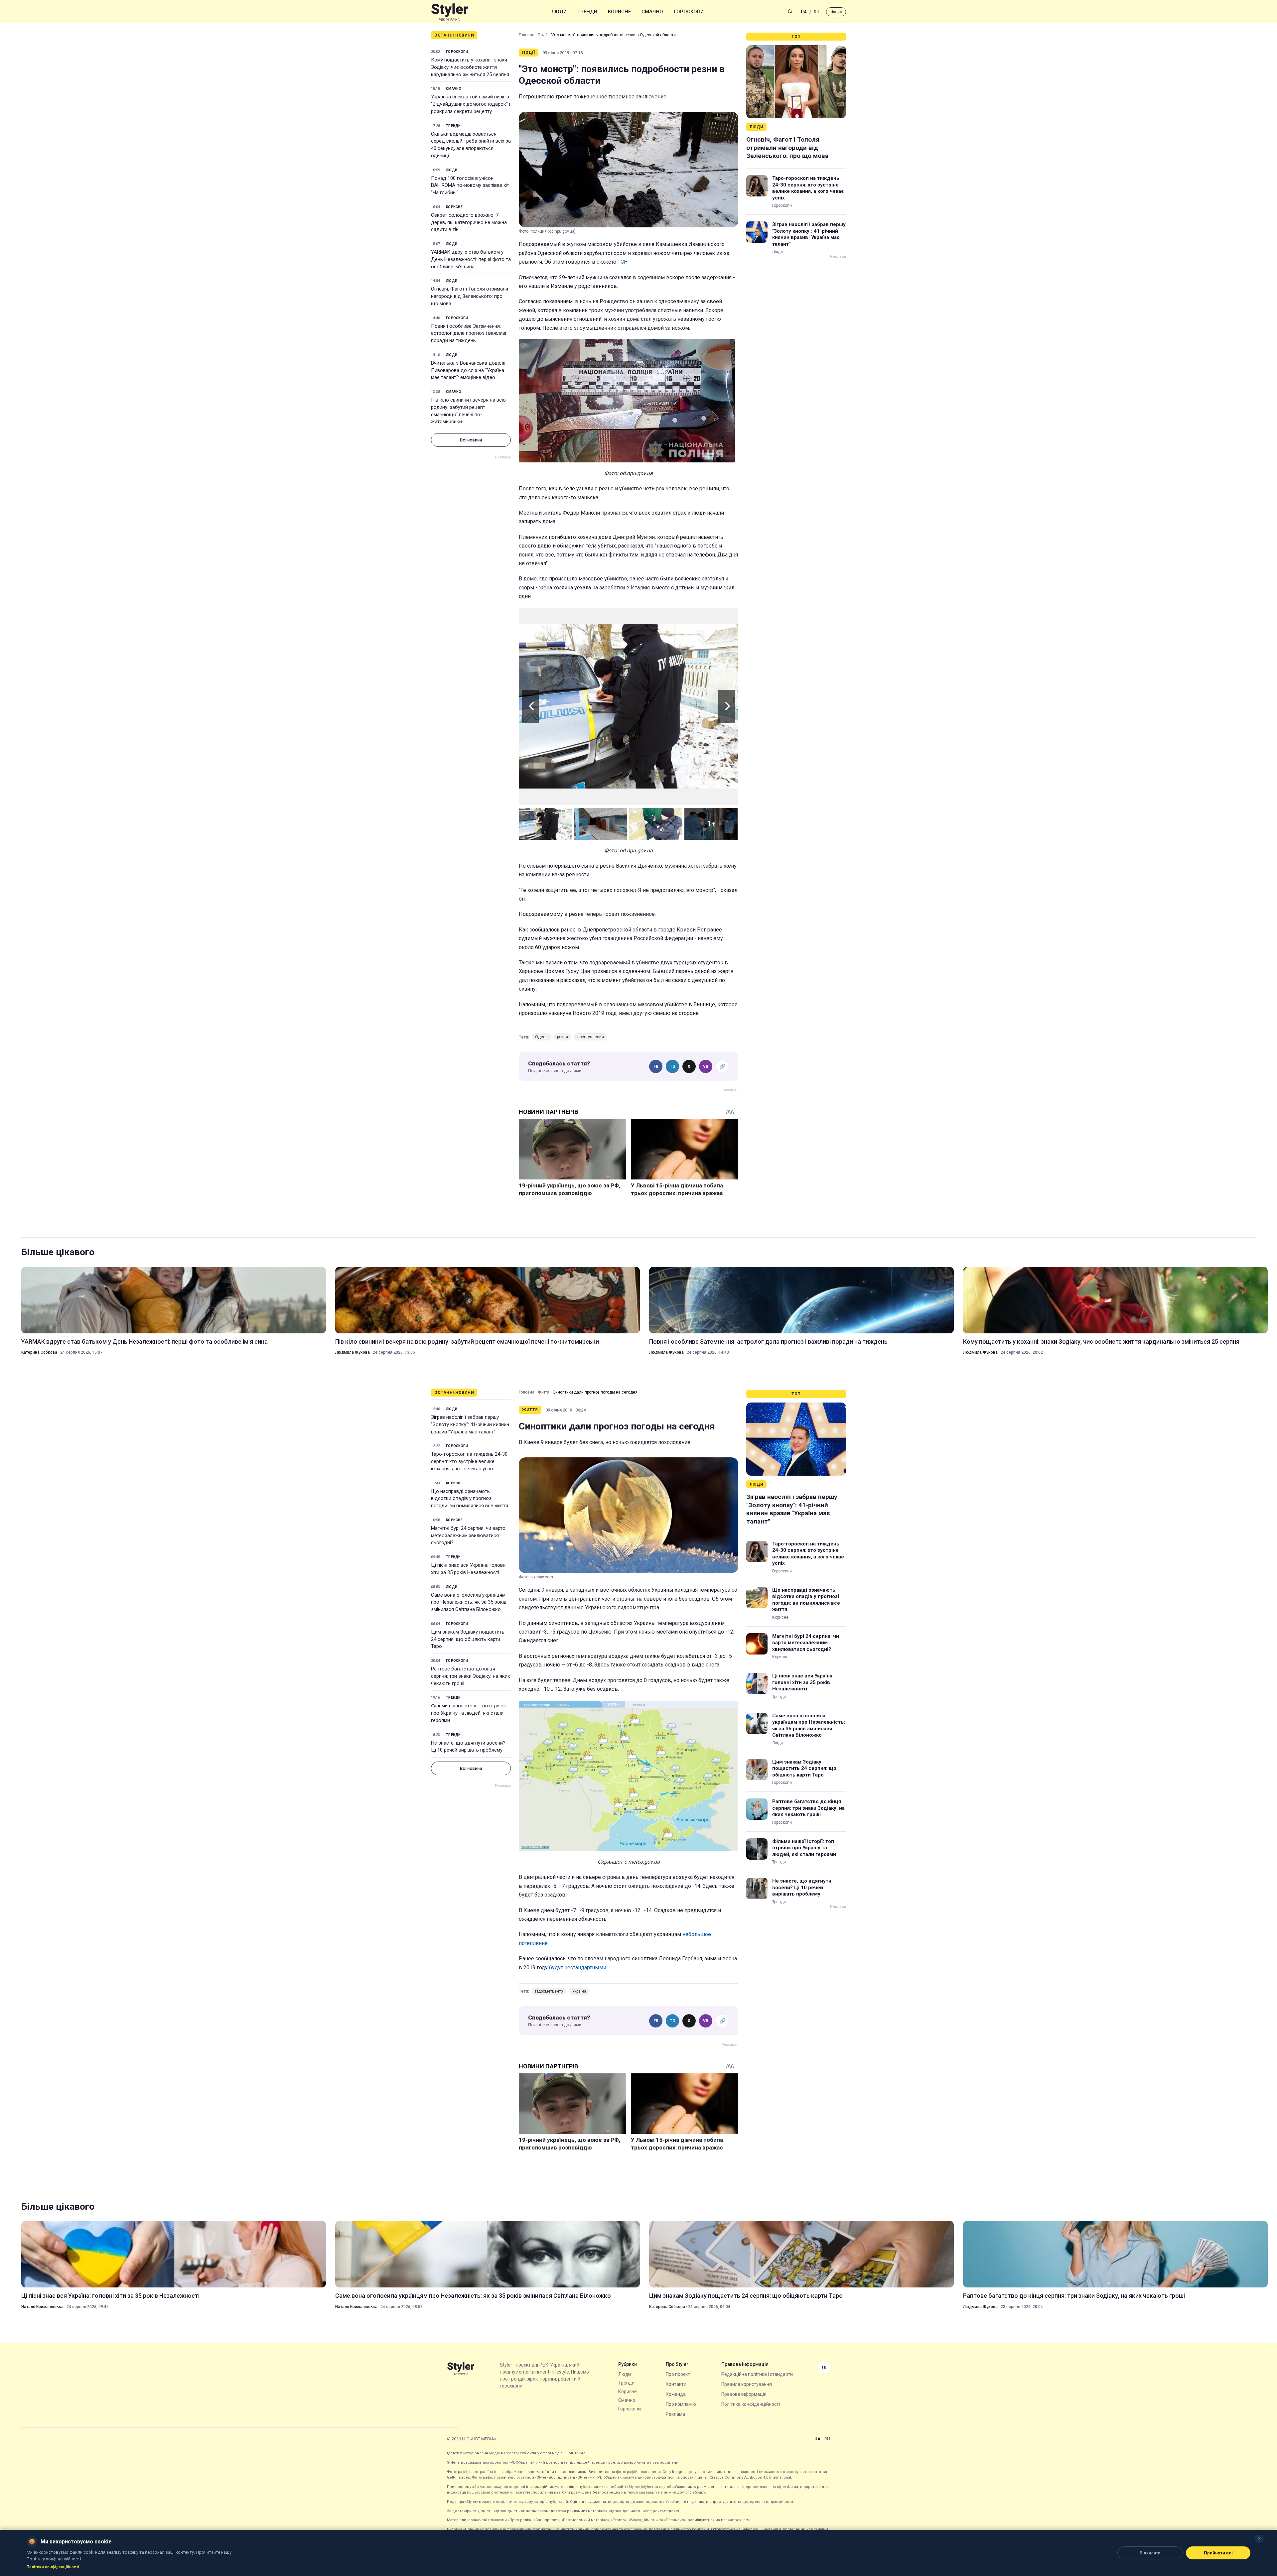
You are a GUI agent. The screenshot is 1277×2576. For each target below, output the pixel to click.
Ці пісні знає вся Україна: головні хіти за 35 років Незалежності (469, 1569)
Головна (527, 35)
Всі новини (471, 440)
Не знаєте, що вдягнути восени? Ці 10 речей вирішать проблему (468, 1747)
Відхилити (1150, 2553)
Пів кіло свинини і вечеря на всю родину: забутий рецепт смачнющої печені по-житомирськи (468, 411)
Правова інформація (744, 2394)
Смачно (652, 12)
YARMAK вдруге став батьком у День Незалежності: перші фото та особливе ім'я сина (471, 259)
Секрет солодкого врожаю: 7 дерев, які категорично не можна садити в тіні (469, 222)
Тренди (587, 12)
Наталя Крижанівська (42, 2307)
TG (673, 1066)
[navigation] (629, 706)
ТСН (623, 262)
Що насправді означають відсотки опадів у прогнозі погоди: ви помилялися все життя (470, 1499)
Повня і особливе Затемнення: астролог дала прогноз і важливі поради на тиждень (469, 333)
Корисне (619, 12)
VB (706, 1066)
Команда (676, 2394)
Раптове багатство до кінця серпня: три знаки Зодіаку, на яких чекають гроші (470, 1676)
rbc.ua (836, 12)
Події (543, 35)
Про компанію (681, 2404)
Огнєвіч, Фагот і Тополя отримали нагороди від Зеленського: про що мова (470, 296)
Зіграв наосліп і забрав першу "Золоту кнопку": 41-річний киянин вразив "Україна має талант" (809, 234)
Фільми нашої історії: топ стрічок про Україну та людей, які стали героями (469, 1713)
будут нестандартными (578, 1967)
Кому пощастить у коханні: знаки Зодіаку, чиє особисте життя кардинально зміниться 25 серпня (470, 67)
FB (656, 1066)
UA (804, 12)
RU (817, 12)
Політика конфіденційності (751, 2404)
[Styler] (450, 12)
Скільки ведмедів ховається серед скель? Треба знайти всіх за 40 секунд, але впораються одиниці (471, 145)
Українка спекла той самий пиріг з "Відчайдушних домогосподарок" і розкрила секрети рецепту (471, 104)
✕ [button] (1259, 2539)
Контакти (676, 2384)
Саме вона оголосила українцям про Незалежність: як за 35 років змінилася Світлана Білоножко (469, 1602)
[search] (790, 12)
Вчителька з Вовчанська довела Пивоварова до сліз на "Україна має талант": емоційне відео (468, 370)
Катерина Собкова (39, 1352)
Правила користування (747, 2384)
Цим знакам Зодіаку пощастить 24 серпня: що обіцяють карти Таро (468, 1639)
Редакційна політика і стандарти (757, 2374)
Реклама (675, 2414)
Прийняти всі (1218, 2553)
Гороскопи (689, 12)
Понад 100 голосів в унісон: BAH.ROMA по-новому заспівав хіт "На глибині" (470, 185)
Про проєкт (678, 2374)
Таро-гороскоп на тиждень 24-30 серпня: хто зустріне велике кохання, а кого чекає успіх (808, 188)
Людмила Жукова (353, 1352)
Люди (559, 12)
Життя (544, 1392)
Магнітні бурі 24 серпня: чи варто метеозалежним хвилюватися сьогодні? (468, 1535)
